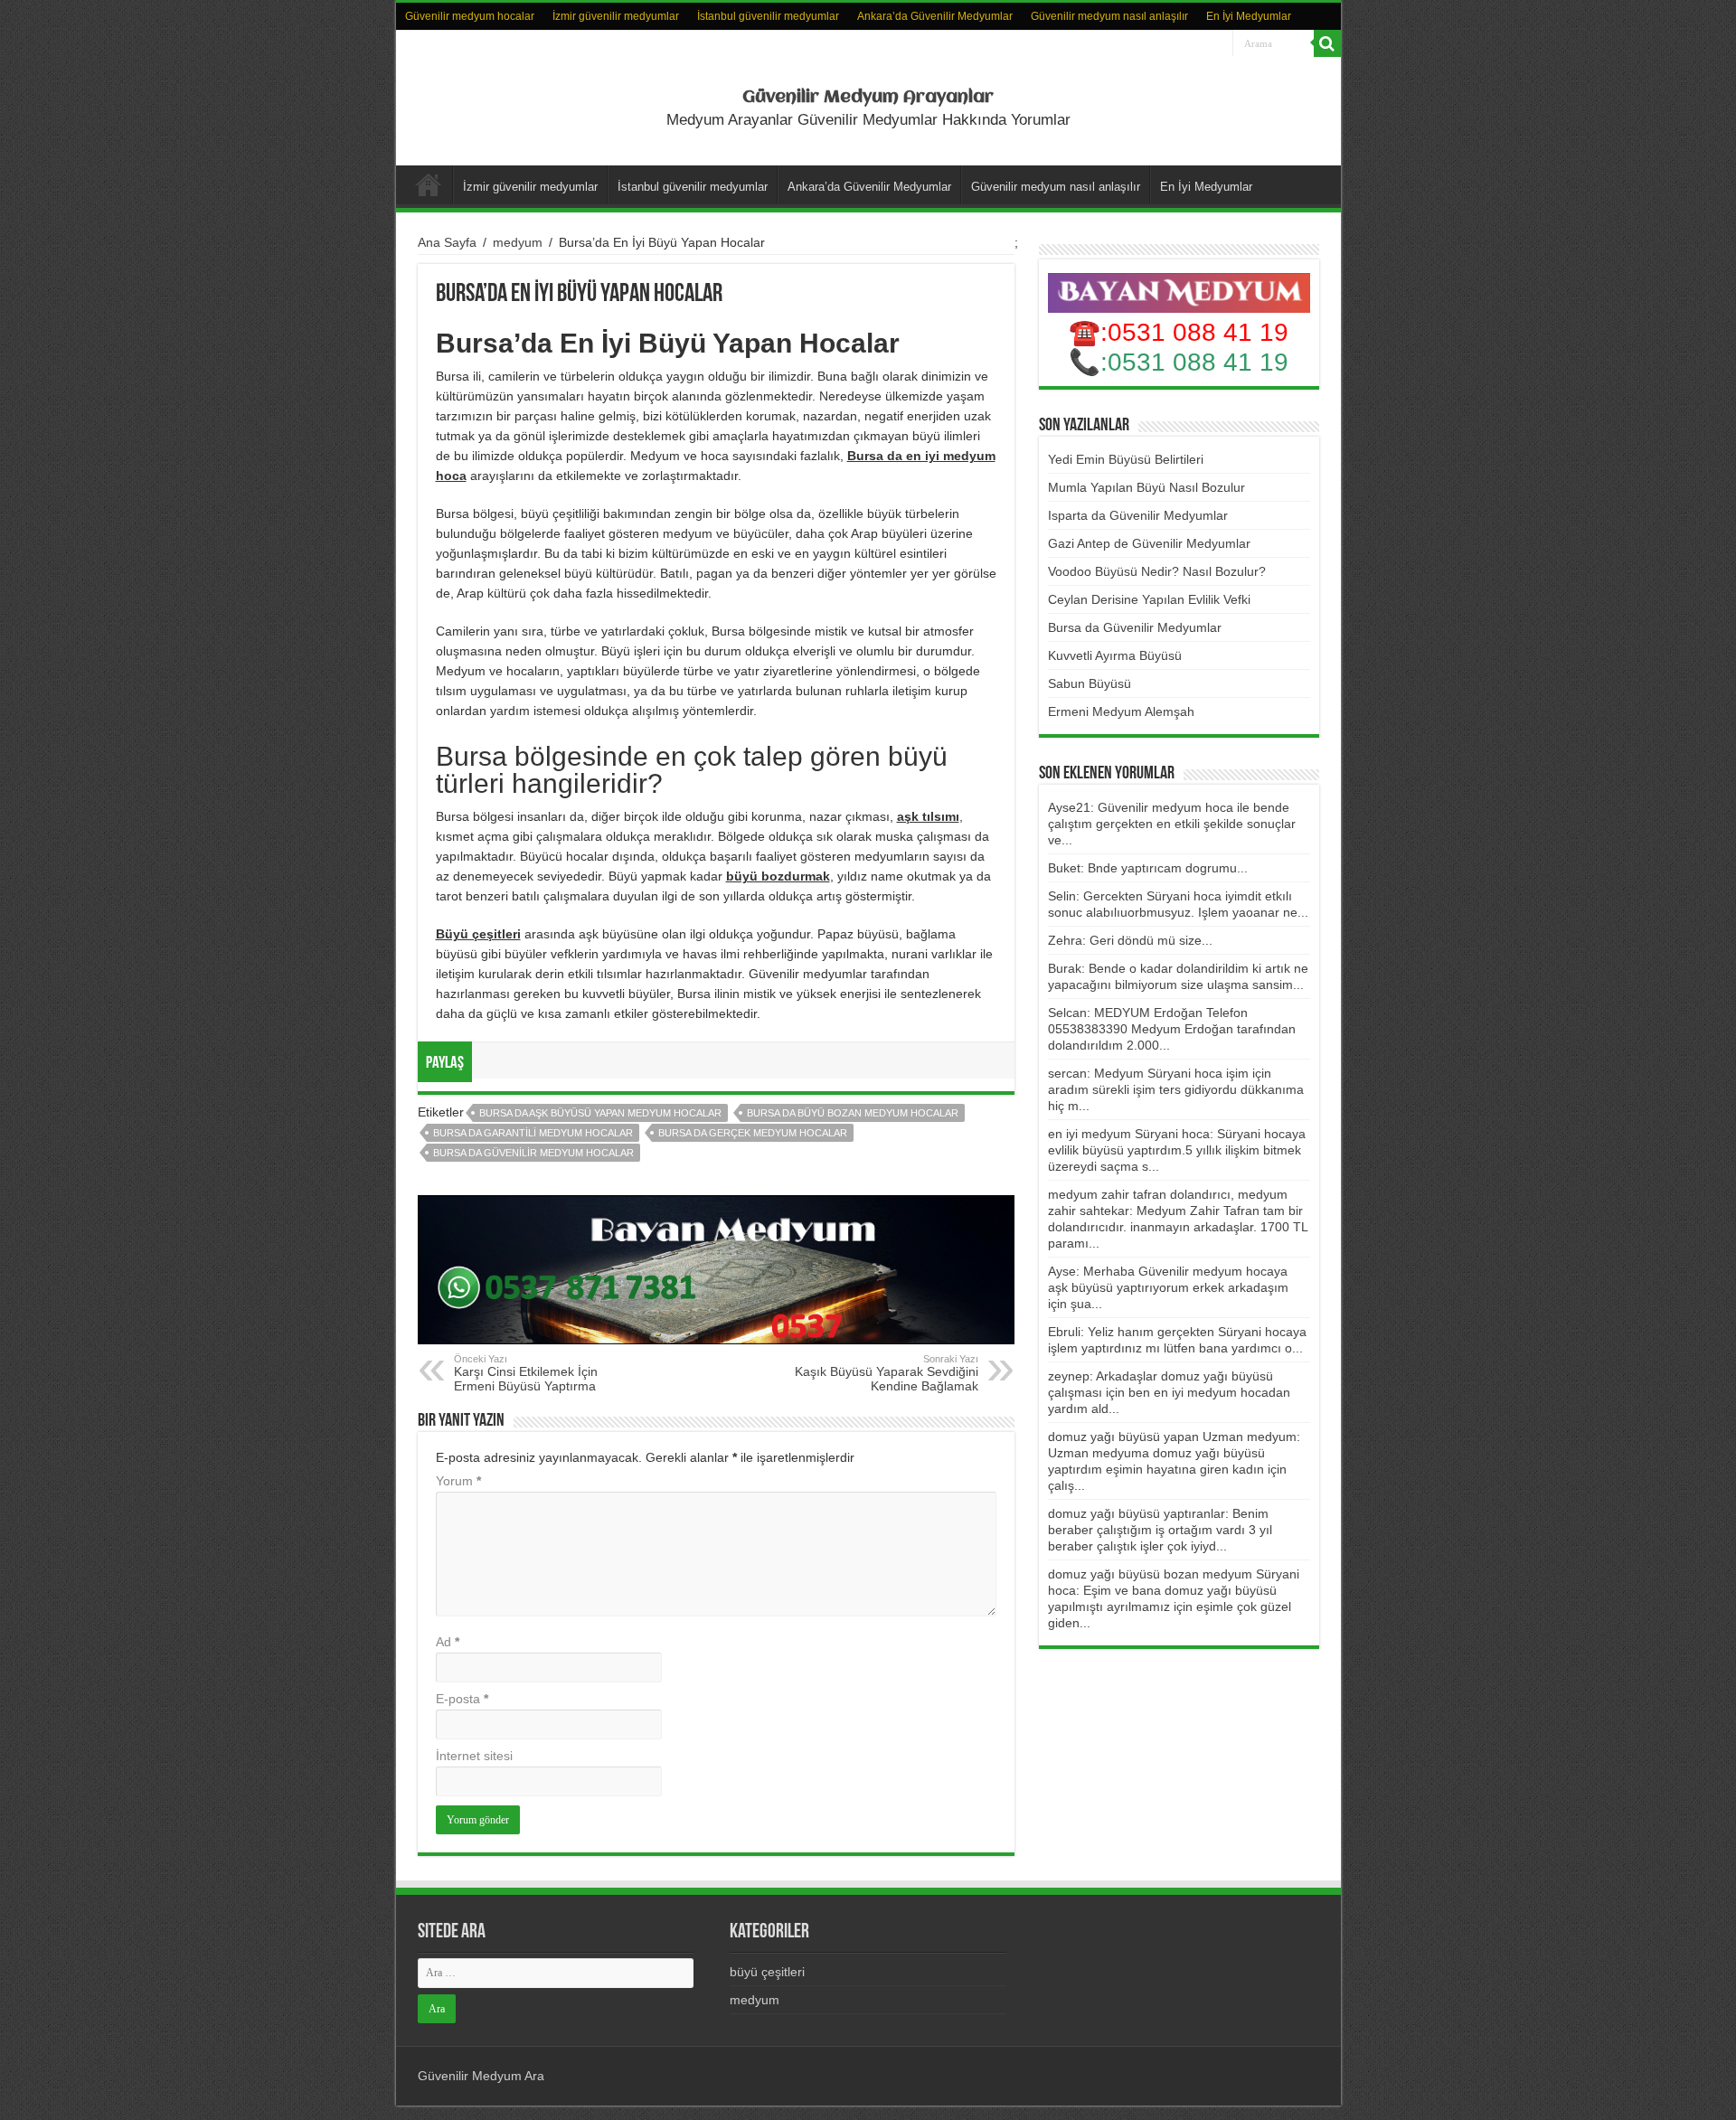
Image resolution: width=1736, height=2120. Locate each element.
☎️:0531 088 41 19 (1179, 332)
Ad (448, 1642)
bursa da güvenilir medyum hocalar (533, 1153)
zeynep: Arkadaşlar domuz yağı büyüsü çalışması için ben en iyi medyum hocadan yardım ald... (1169, 1392)
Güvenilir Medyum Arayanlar (868, 98)
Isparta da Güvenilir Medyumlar (1138, 515)
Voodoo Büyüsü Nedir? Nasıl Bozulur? (1157, 571)
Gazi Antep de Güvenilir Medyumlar (1149, 543)
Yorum (458, 1481)
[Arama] (1327, 43)
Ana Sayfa (447, 242)
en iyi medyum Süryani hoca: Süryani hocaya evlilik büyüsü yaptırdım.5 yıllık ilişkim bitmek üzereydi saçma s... (1177, 1150)
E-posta (462, 1699)
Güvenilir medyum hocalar (470, 16)
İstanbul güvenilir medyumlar (768, 16)
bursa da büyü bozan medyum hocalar (853, 1113)
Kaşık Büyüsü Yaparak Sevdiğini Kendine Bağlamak (887, 1373)
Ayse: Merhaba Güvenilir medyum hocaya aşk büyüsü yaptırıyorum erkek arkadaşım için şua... (1168, 1287)
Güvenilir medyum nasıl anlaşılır (1109, 16)
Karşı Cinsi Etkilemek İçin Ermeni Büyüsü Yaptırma (526, 1373)
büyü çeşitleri (767, 1972)
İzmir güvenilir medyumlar (616, 16)
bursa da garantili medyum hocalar (533, 1133)
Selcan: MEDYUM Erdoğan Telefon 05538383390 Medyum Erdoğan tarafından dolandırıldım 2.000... (1172, 1029)
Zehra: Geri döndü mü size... (1130, 940)
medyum (518, 242)
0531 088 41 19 (1198, 362)
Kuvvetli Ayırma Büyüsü (1115, 655)
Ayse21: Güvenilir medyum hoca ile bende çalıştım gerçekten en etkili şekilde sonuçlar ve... (1172, 824)
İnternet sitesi (474, 1756)
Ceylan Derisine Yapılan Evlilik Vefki (1149, 599)
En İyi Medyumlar (1249, 16)
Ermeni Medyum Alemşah (1121, 711)
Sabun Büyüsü (1090, 683)
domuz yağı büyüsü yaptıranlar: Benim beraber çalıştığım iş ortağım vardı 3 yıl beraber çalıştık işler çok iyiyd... (1160, 1530)
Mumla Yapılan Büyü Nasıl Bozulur (1146, 487)
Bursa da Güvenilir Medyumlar (1135, 627)
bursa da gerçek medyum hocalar (753, 1133)
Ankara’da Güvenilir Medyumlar (935, 16)
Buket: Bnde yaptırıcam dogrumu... (1148, 868)
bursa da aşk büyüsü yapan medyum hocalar (600, 1113)
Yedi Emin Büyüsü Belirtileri (1126, 459)
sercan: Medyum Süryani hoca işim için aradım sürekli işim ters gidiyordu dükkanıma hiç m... (1176, 1089)
